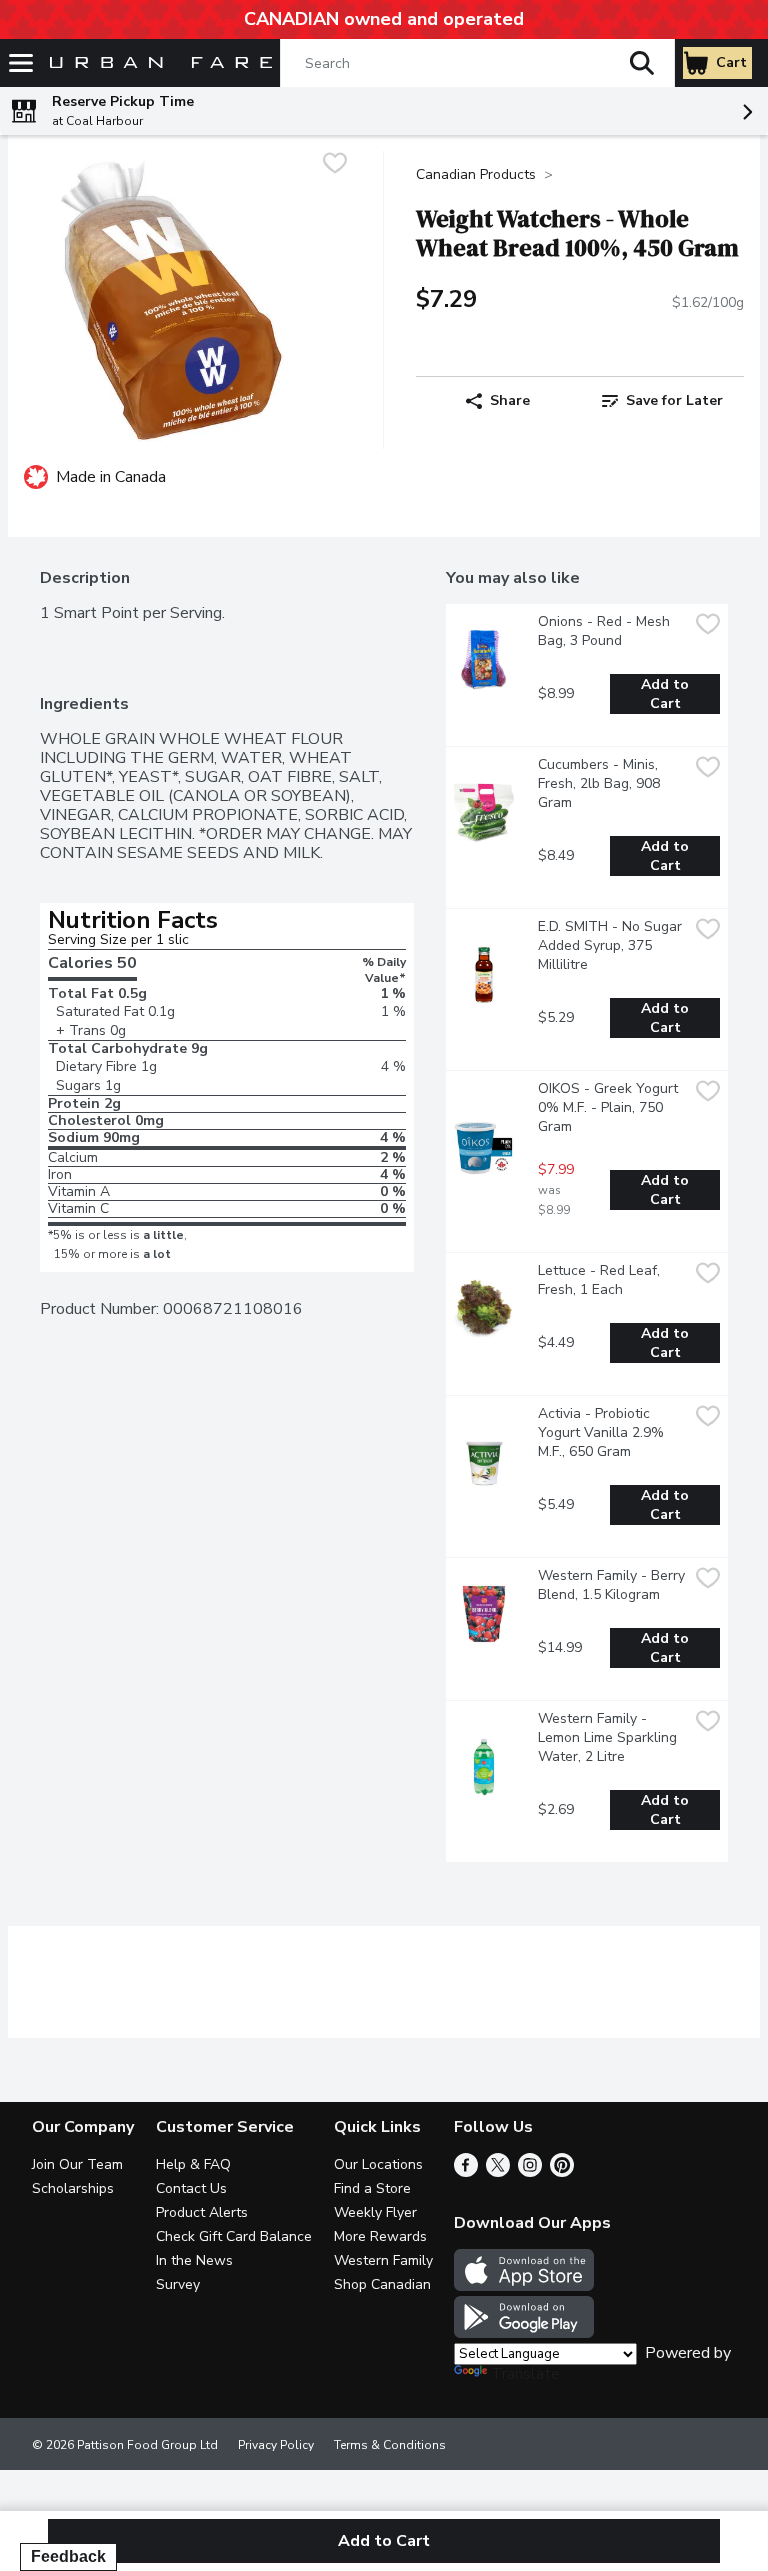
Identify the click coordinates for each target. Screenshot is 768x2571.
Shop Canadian (382, 2284)
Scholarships (73, 2188)
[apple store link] (524, 2286)
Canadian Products (476, 174)
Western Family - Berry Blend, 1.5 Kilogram (613, 1585)
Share (510, 400)
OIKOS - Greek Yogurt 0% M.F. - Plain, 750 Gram (610, 1107)
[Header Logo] (157, 63)
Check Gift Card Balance (234, 2236)
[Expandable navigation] (21, 63)
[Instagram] (530, 2172)
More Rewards (380, 2236)
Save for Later (674, 400)
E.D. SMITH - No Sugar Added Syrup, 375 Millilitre (612, 945)
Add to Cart (667, 694)
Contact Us (191, 2188)
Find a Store (372, 2188)
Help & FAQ (193, 2164)
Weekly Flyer (375, 2212)
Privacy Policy (276, 2445)
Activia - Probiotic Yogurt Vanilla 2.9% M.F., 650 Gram (603, 1432)
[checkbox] (335, 165)
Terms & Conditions (390, 2445)
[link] (662, 401)
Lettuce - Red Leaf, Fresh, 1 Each (601, 1280)
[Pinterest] (562, 2172)
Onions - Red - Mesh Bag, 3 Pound (606, 631)
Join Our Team (77, 2164)
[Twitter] (498, 2172)
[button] (642, 63)
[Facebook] (466, 2172)
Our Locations (378, 2164)
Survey (178, 2284)
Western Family (383, 2260)
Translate (525, 2374)
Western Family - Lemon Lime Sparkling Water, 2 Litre (609, 1737)
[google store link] (524, 2333)
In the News (194, 2260)
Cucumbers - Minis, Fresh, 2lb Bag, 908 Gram (601, 783)
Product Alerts (202, 2212)
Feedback (68, 2556)
